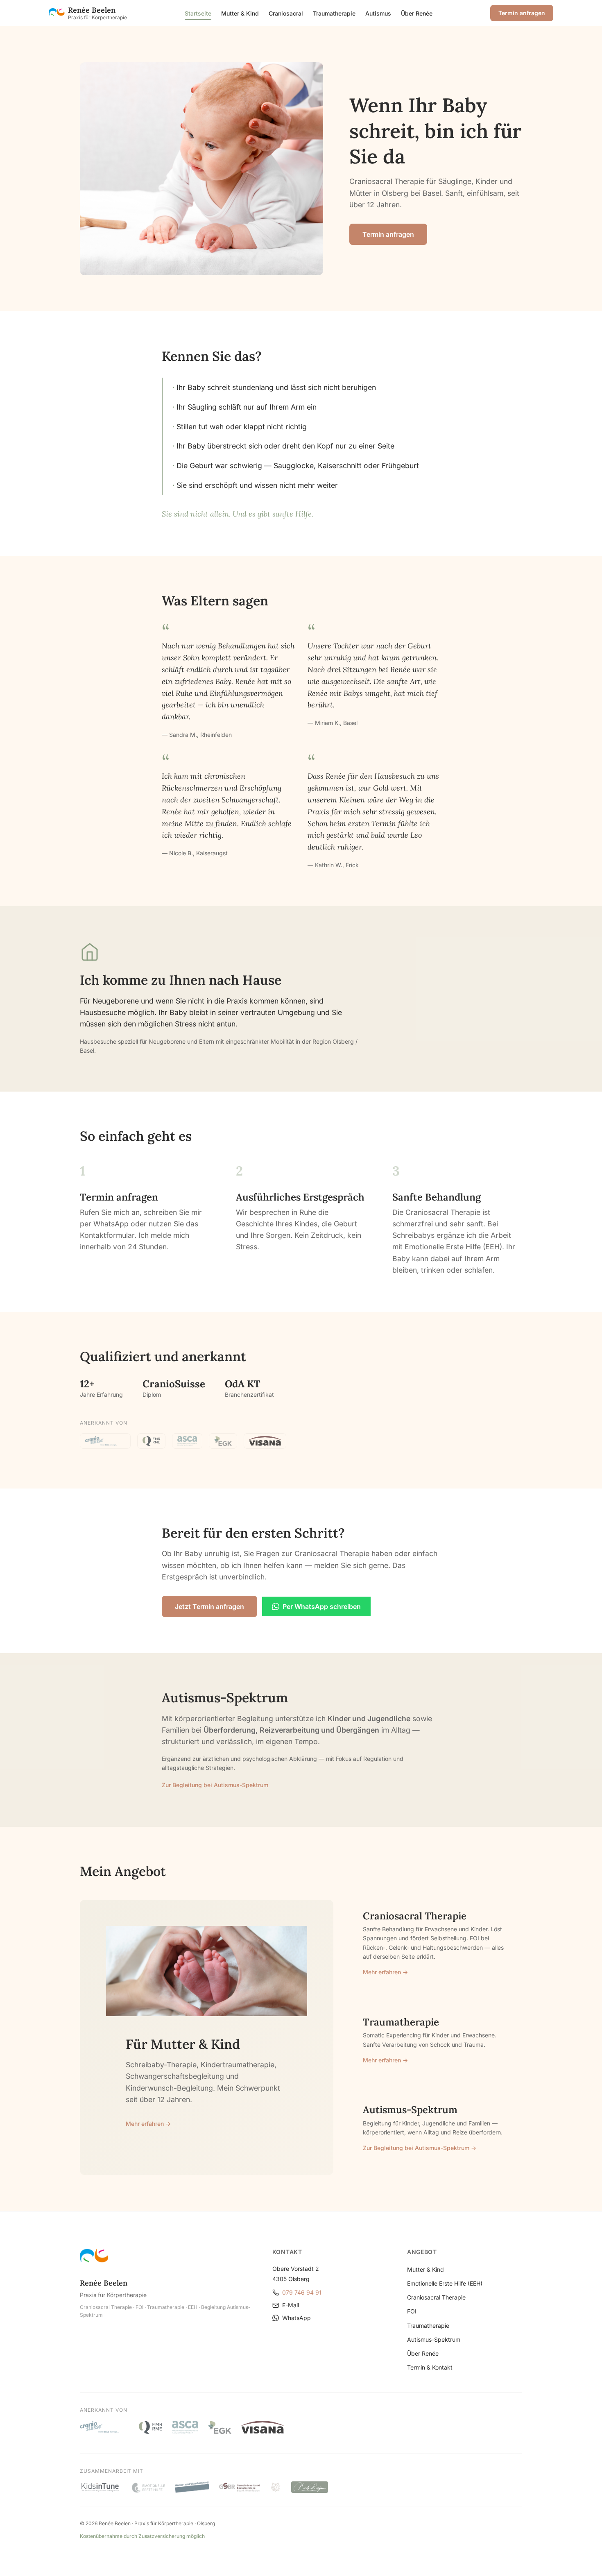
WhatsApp (296, 2318)
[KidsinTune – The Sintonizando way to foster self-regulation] (100, 2487)
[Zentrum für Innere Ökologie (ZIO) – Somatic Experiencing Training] (276, 2487)
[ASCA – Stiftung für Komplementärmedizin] (187, 1441)
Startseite (198, 13)
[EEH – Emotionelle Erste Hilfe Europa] (148, 2487)
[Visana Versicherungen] (265, 1441)
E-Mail (291, 2305)
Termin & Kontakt (430, 2367)
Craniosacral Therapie (436, 2297)
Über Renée (417, 13)
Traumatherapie (334, 13)
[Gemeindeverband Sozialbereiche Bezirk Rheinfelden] (240, 2487)
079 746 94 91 (302, 2292)
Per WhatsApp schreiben (322, 1606)
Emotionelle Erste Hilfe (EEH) (445, 2283)
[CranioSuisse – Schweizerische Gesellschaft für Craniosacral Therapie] (105, 1441)
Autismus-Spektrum (434, 2339)
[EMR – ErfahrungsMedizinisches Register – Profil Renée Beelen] (151, 1441)
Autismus (378, 13)
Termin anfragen (522, 13)
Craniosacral (286, 13)
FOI (412, 2311)
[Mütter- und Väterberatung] (192, 2487)
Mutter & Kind (240, 13)
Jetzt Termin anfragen (209, 1606)
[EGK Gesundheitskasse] (223, 1441)
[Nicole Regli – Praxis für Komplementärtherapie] (310, 2487)
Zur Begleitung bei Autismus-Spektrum (215, 1785)
